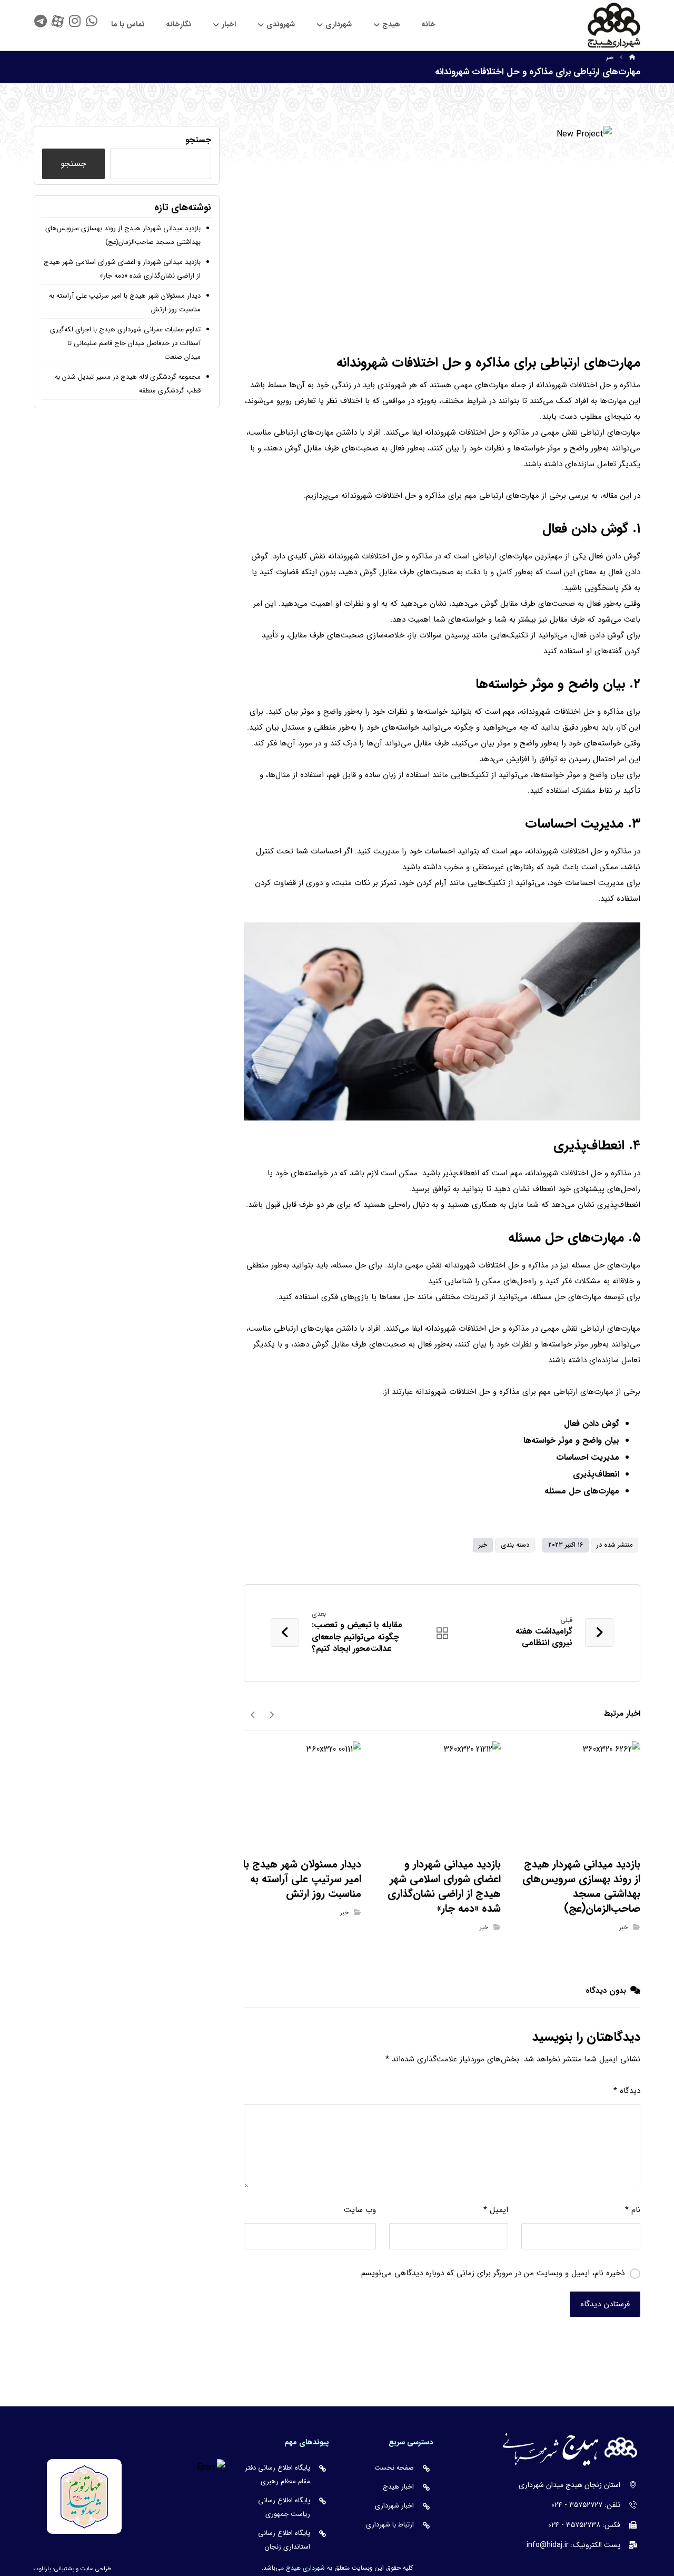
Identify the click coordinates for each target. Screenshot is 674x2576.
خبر (483, 1545)
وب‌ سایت (360, 2210)
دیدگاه (627, 2091)
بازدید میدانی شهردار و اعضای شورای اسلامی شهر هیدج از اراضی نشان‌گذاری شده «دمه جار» (122, 269)
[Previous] (271, 1714)
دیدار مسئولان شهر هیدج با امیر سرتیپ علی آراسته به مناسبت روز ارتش (125, 303)
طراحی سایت (96, 2569)
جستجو (198, 140)
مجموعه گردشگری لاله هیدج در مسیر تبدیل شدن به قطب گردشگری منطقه (128, 384)
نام (633, 2210)
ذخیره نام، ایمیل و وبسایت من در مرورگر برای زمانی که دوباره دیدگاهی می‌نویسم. (492, 2273)
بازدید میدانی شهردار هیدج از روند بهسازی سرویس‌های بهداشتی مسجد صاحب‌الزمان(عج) (123, 235)
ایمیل (496, 2210)
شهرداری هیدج (305, 2568)
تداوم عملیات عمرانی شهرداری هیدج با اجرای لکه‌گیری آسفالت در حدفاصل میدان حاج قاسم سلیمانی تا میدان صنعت (125, 343)
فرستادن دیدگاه (605, 2304)
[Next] (253, 1714)
